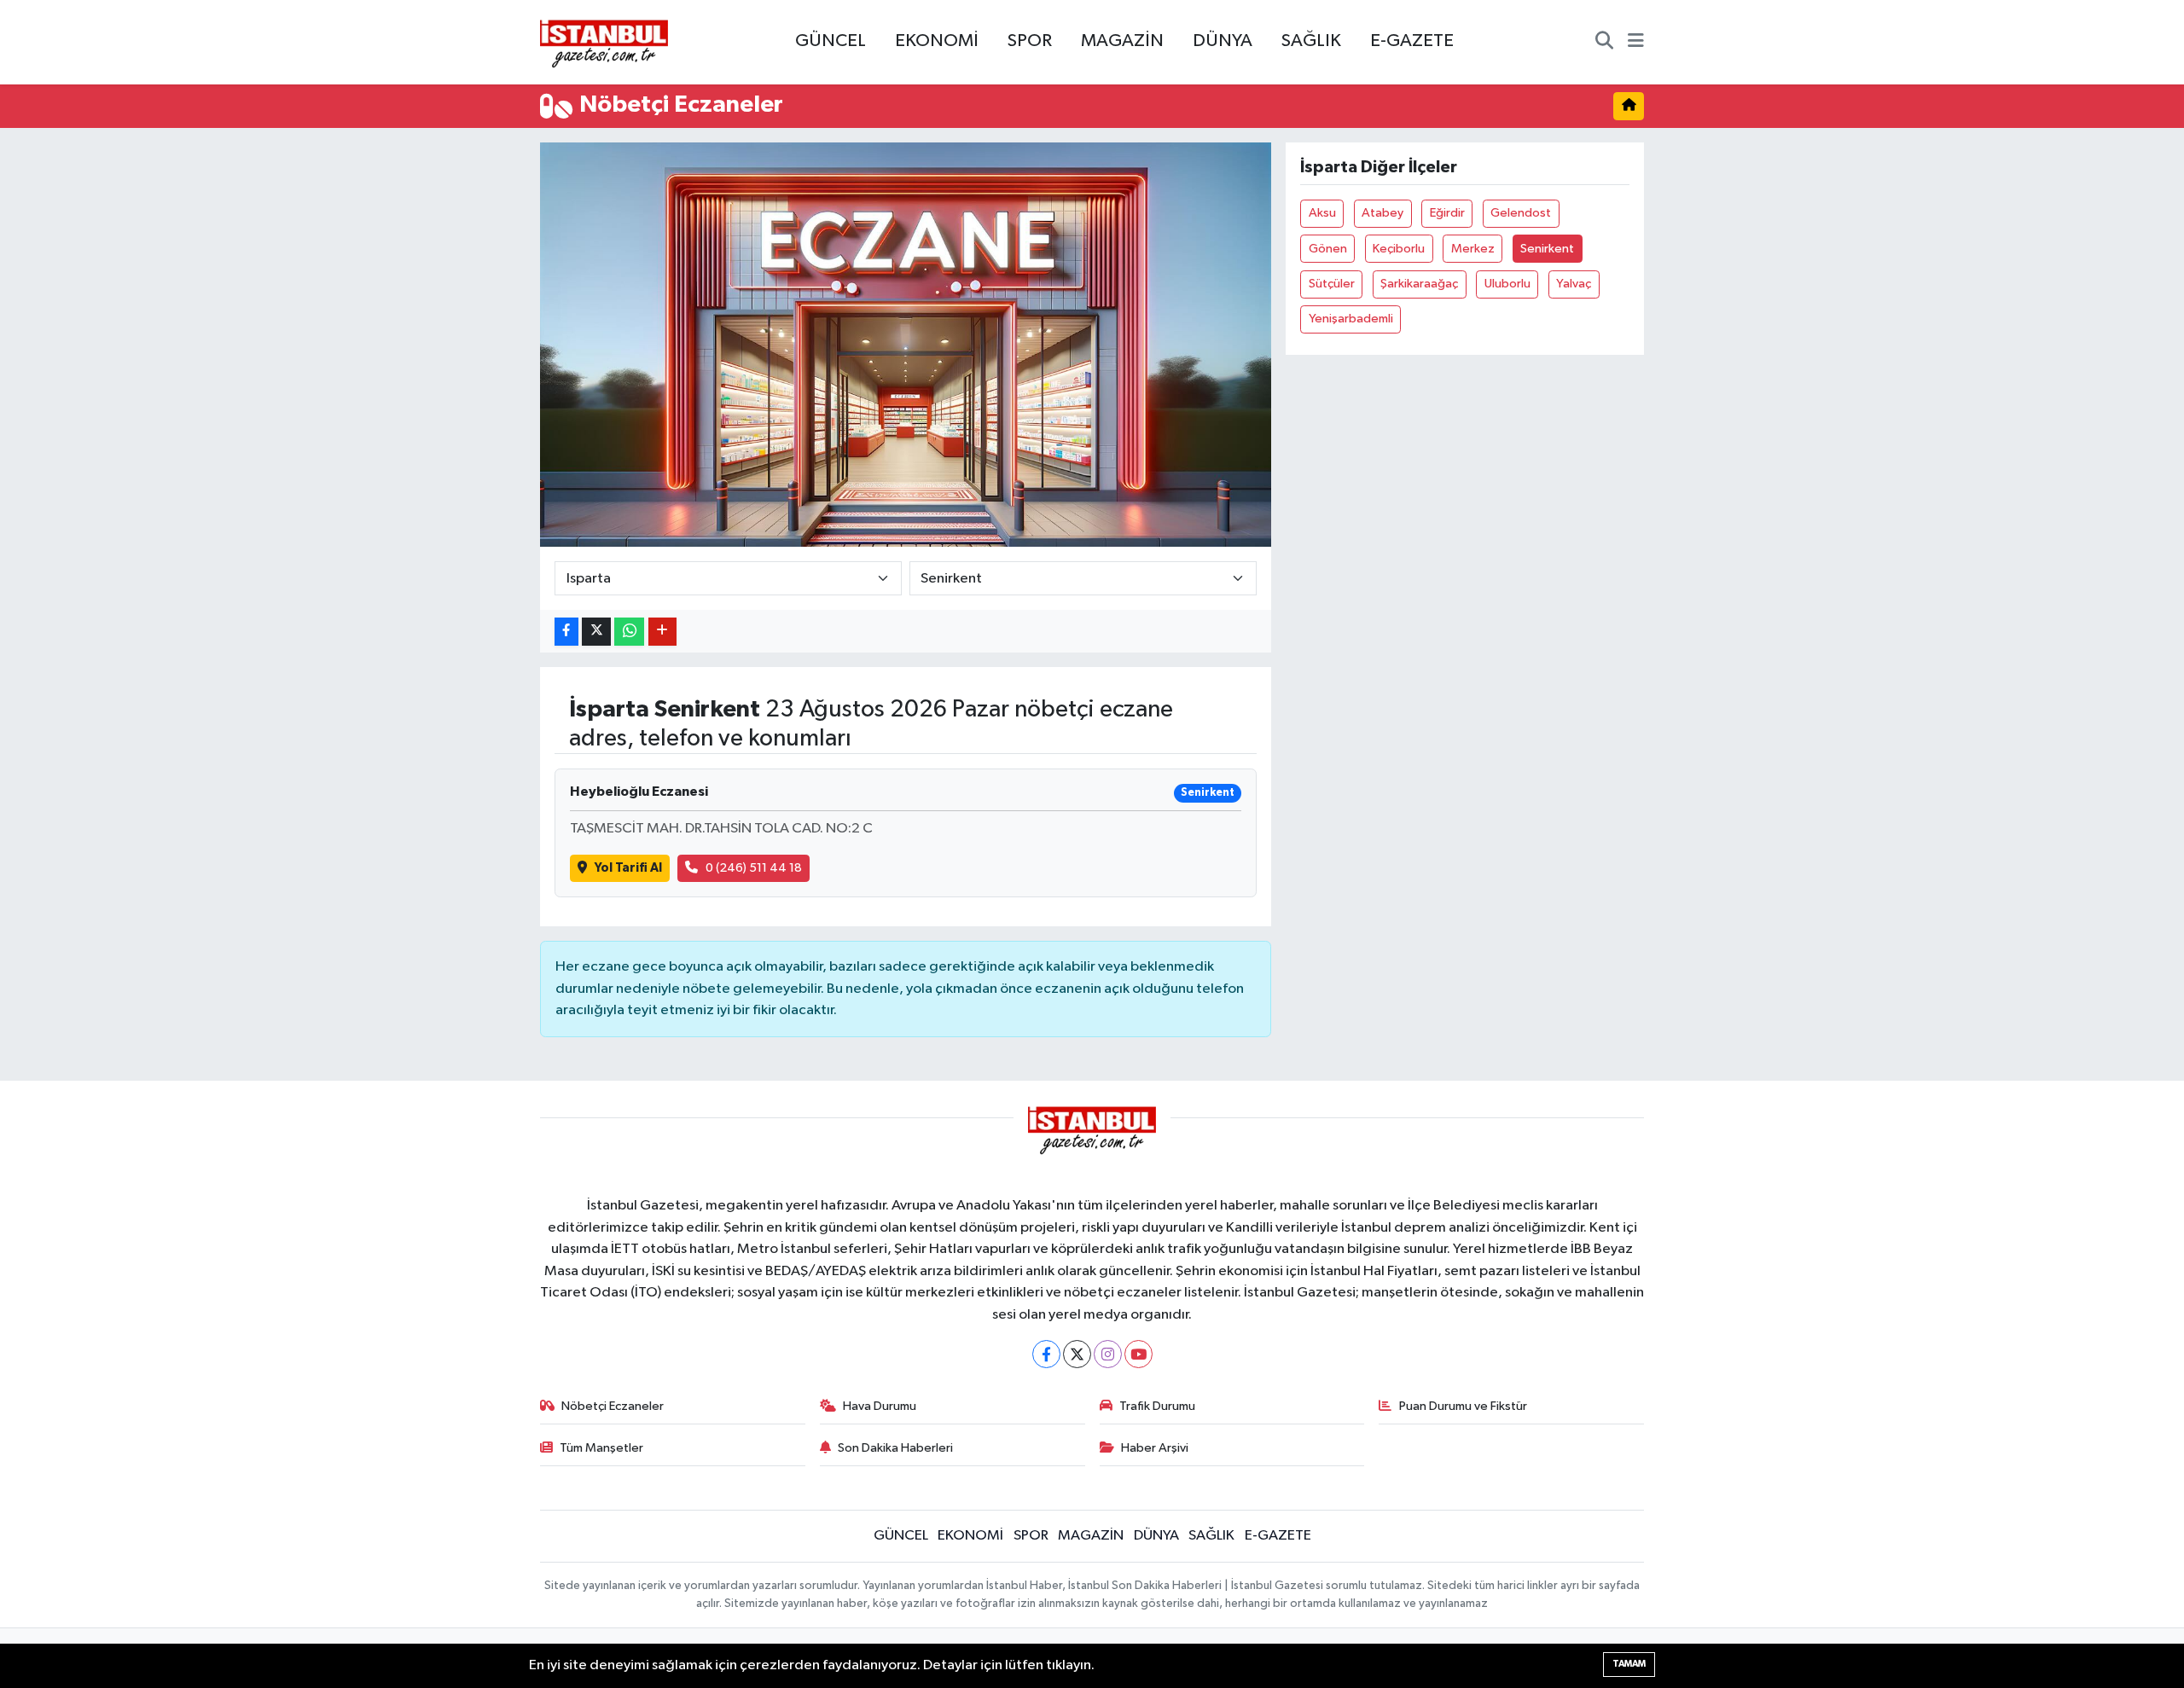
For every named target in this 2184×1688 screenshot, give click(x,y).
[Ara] (1604, 43)
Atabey (1382, 213)
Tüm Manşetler (601, 1448)
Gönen (1328, 249)
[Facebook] (1046, 1354)
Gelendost (1521, 213)
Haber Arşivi (1155, 1448)
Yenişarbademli (1351, 319)
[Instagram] (1108, 1354)
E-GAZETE (1412, 41)
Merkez (1473, 249)
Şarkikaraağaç (1419, 284)
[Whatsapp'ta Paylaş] (629, 632)
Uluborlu (1507, 284)
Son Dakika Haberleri (895, 1448)
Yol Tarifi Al (628, 868)
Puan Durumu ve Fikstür (1463, 1406)
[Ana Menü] (1636, 43)
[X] (1077, 1354)
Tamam (1629, 1664)
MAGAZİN (1122, 41)
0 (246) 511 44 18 (754, 868)
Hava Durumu (880, 1406)
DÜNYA (1223, 41)
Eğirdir (1447, 213)
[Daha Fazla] (662, 632)
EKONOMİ (937, 41)
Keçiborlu (1399, 249)
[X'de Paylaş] (596, 632)
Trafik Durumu (1157, 1406)
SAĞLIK (1311, 41)
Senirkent (1547, 249)
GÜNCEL (831, 41)
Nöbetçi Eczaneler (613, 1406)
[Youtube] (1138, 1354)
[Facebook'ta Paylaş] (566, 632)
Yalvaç (1574, 284)
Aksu (1322, 213)
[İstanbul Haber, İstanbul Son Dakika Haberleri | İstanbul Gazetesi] (604, 43)
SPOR (1030, 41)
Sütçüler (1332, 284)
